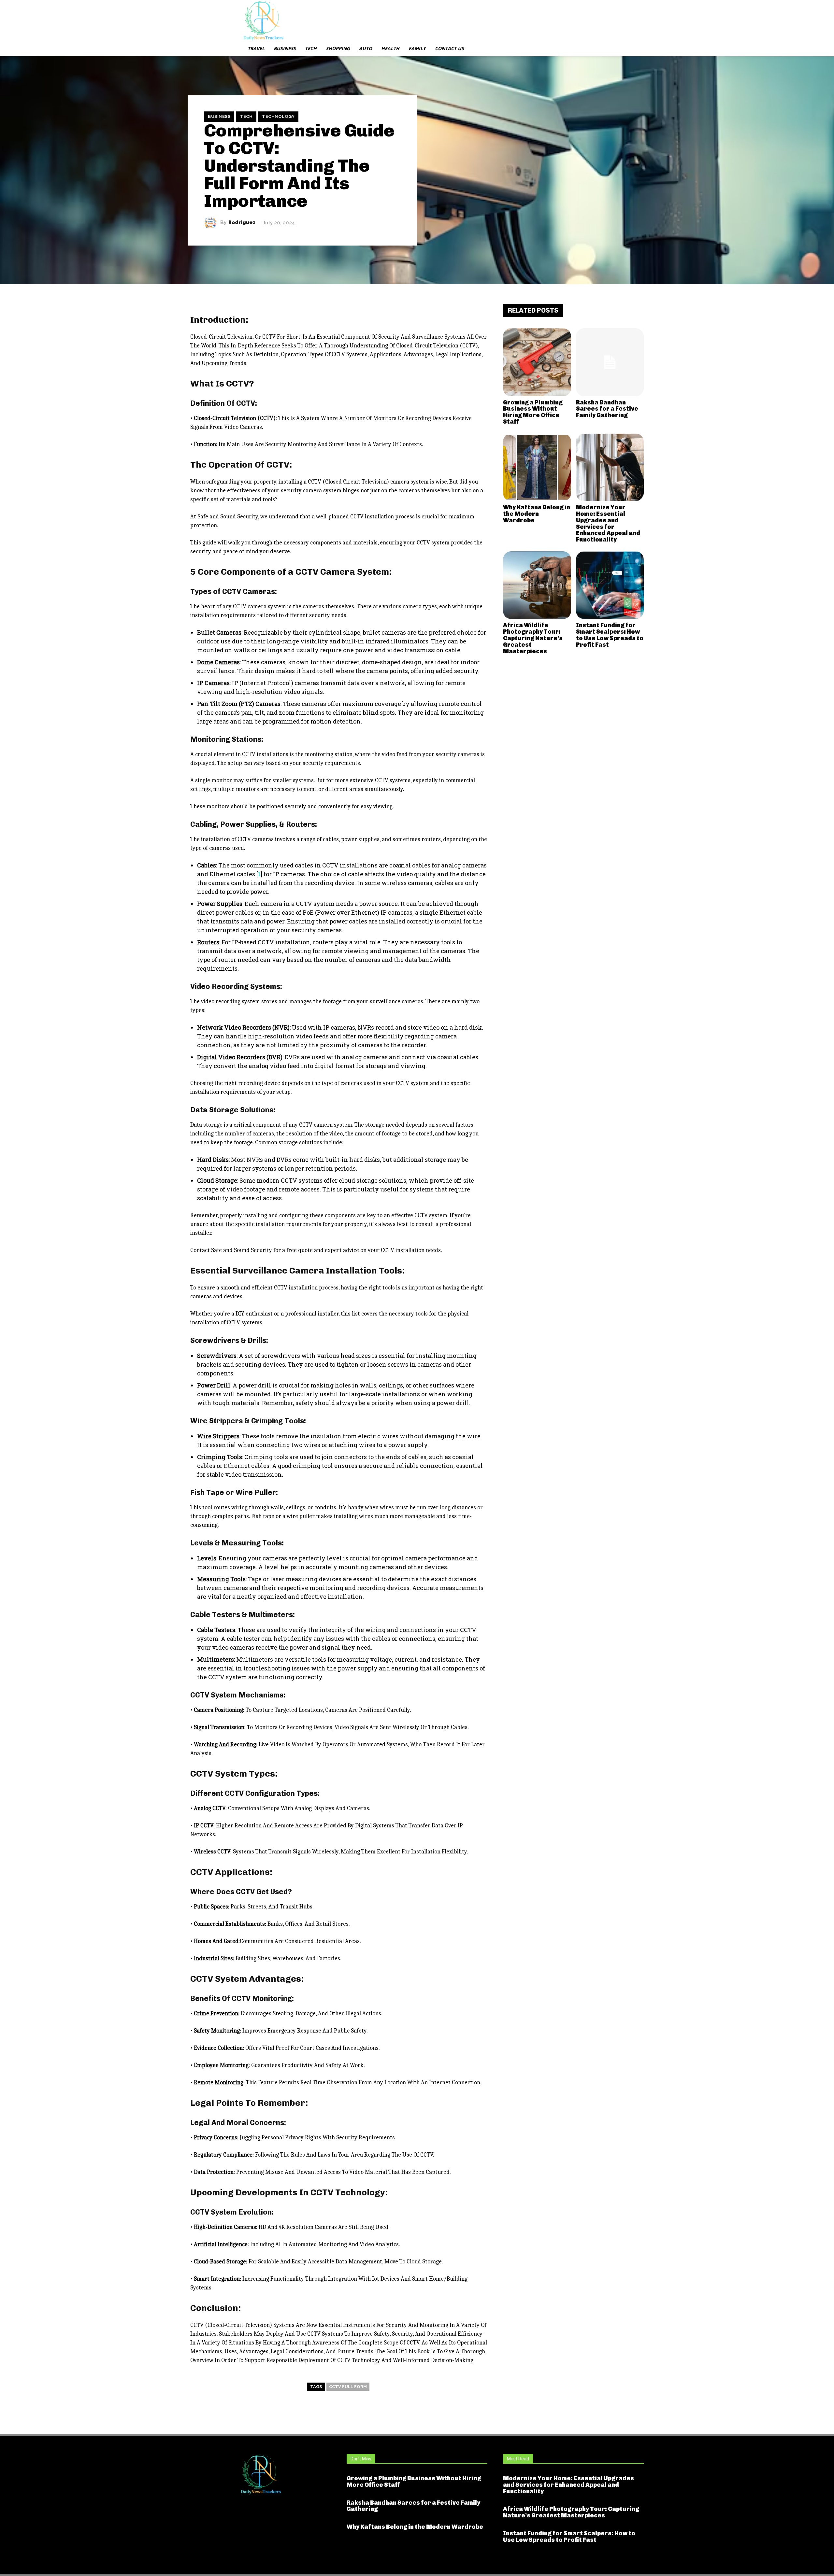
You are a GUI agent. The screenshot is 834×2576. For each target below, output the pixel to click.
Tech (246, 116)
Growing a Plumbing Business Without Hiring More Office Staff (533, 412)
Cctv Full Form (348, 2387)
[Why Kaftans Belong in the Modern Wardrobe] (537, 467)
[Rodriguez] (212, 223)
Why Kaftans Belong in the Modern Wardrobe (537, 514)
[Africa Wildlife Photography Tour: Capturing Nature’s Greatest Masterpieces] (537, 585)
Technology (278, 116)
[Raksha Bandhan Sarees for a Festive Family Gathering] (610, 362)
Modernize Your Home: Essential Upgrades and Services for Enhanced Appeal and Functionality (608, 523)
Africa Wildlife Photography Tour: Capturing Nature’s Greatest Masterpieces (533, 638)
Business (219, 116)
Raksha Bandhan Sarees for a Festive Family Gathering (607, 409)
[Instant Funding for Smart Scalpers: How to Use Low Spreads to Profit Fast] (610, 585)
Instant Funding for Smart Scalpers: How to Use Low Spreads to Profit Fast (610, 635)
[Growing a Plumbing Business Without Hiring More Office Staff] (537, 362)
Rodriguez (242, 223)
